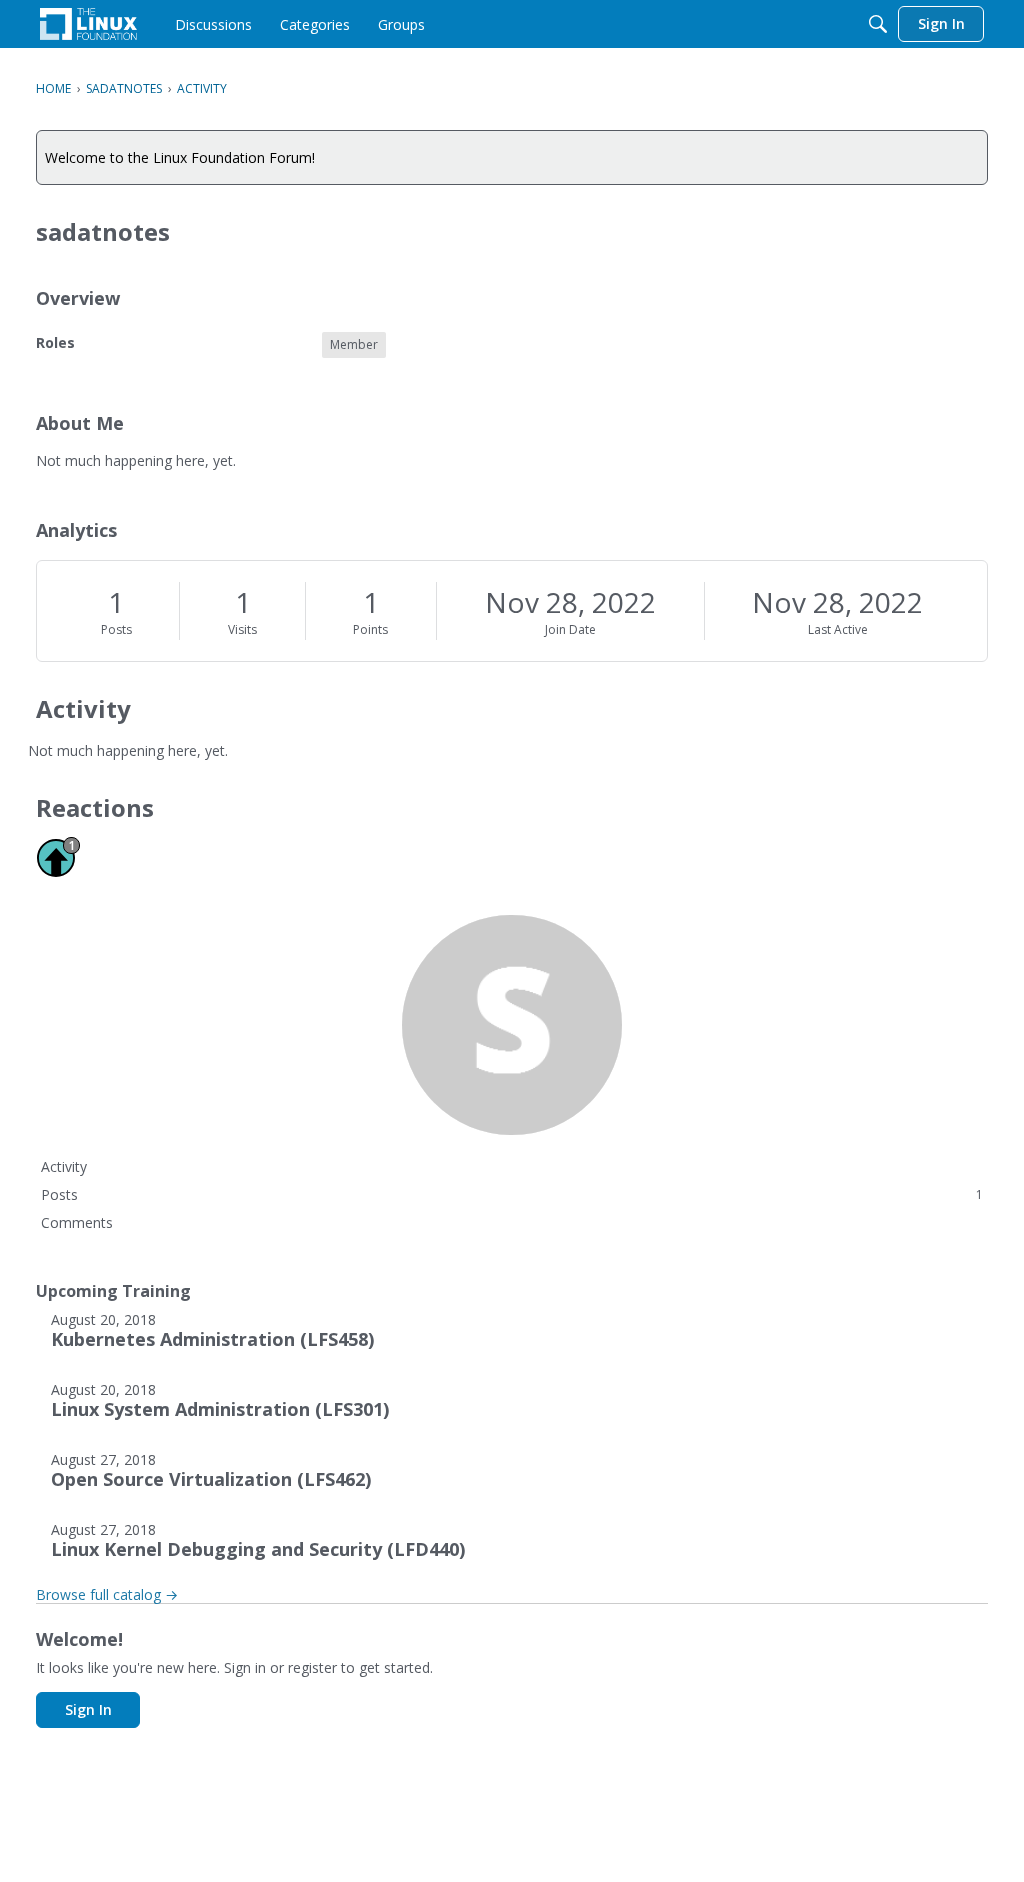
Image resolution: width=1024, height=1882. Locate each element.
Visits (242, 629)
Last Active (838, 629)
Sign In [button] (88, 1709)
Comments (77, 1222)
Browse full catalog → (107, 1594)
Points (370, 629)
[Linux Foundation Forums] (88, 24)
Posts (116, 629)
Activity (64, 1166)
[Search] (878, 24)
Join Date (570, 629)
